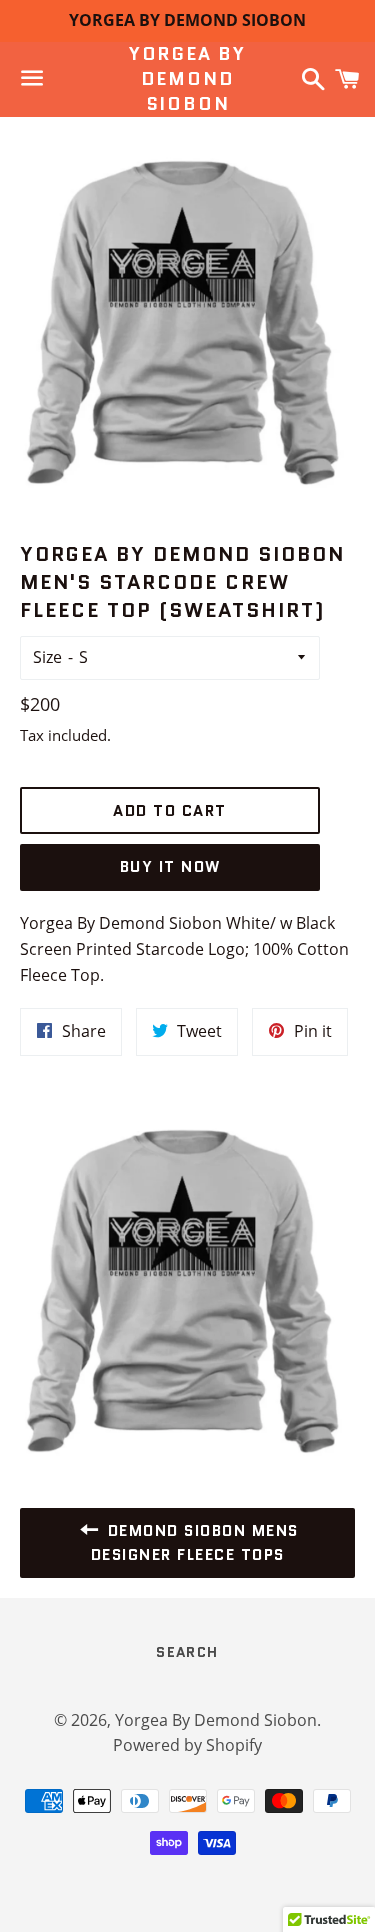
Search (187, 1652)
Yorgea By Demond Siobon (187, 79)
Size (47, 657)
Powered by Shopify (187, 1745)
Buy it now (170, 867)
